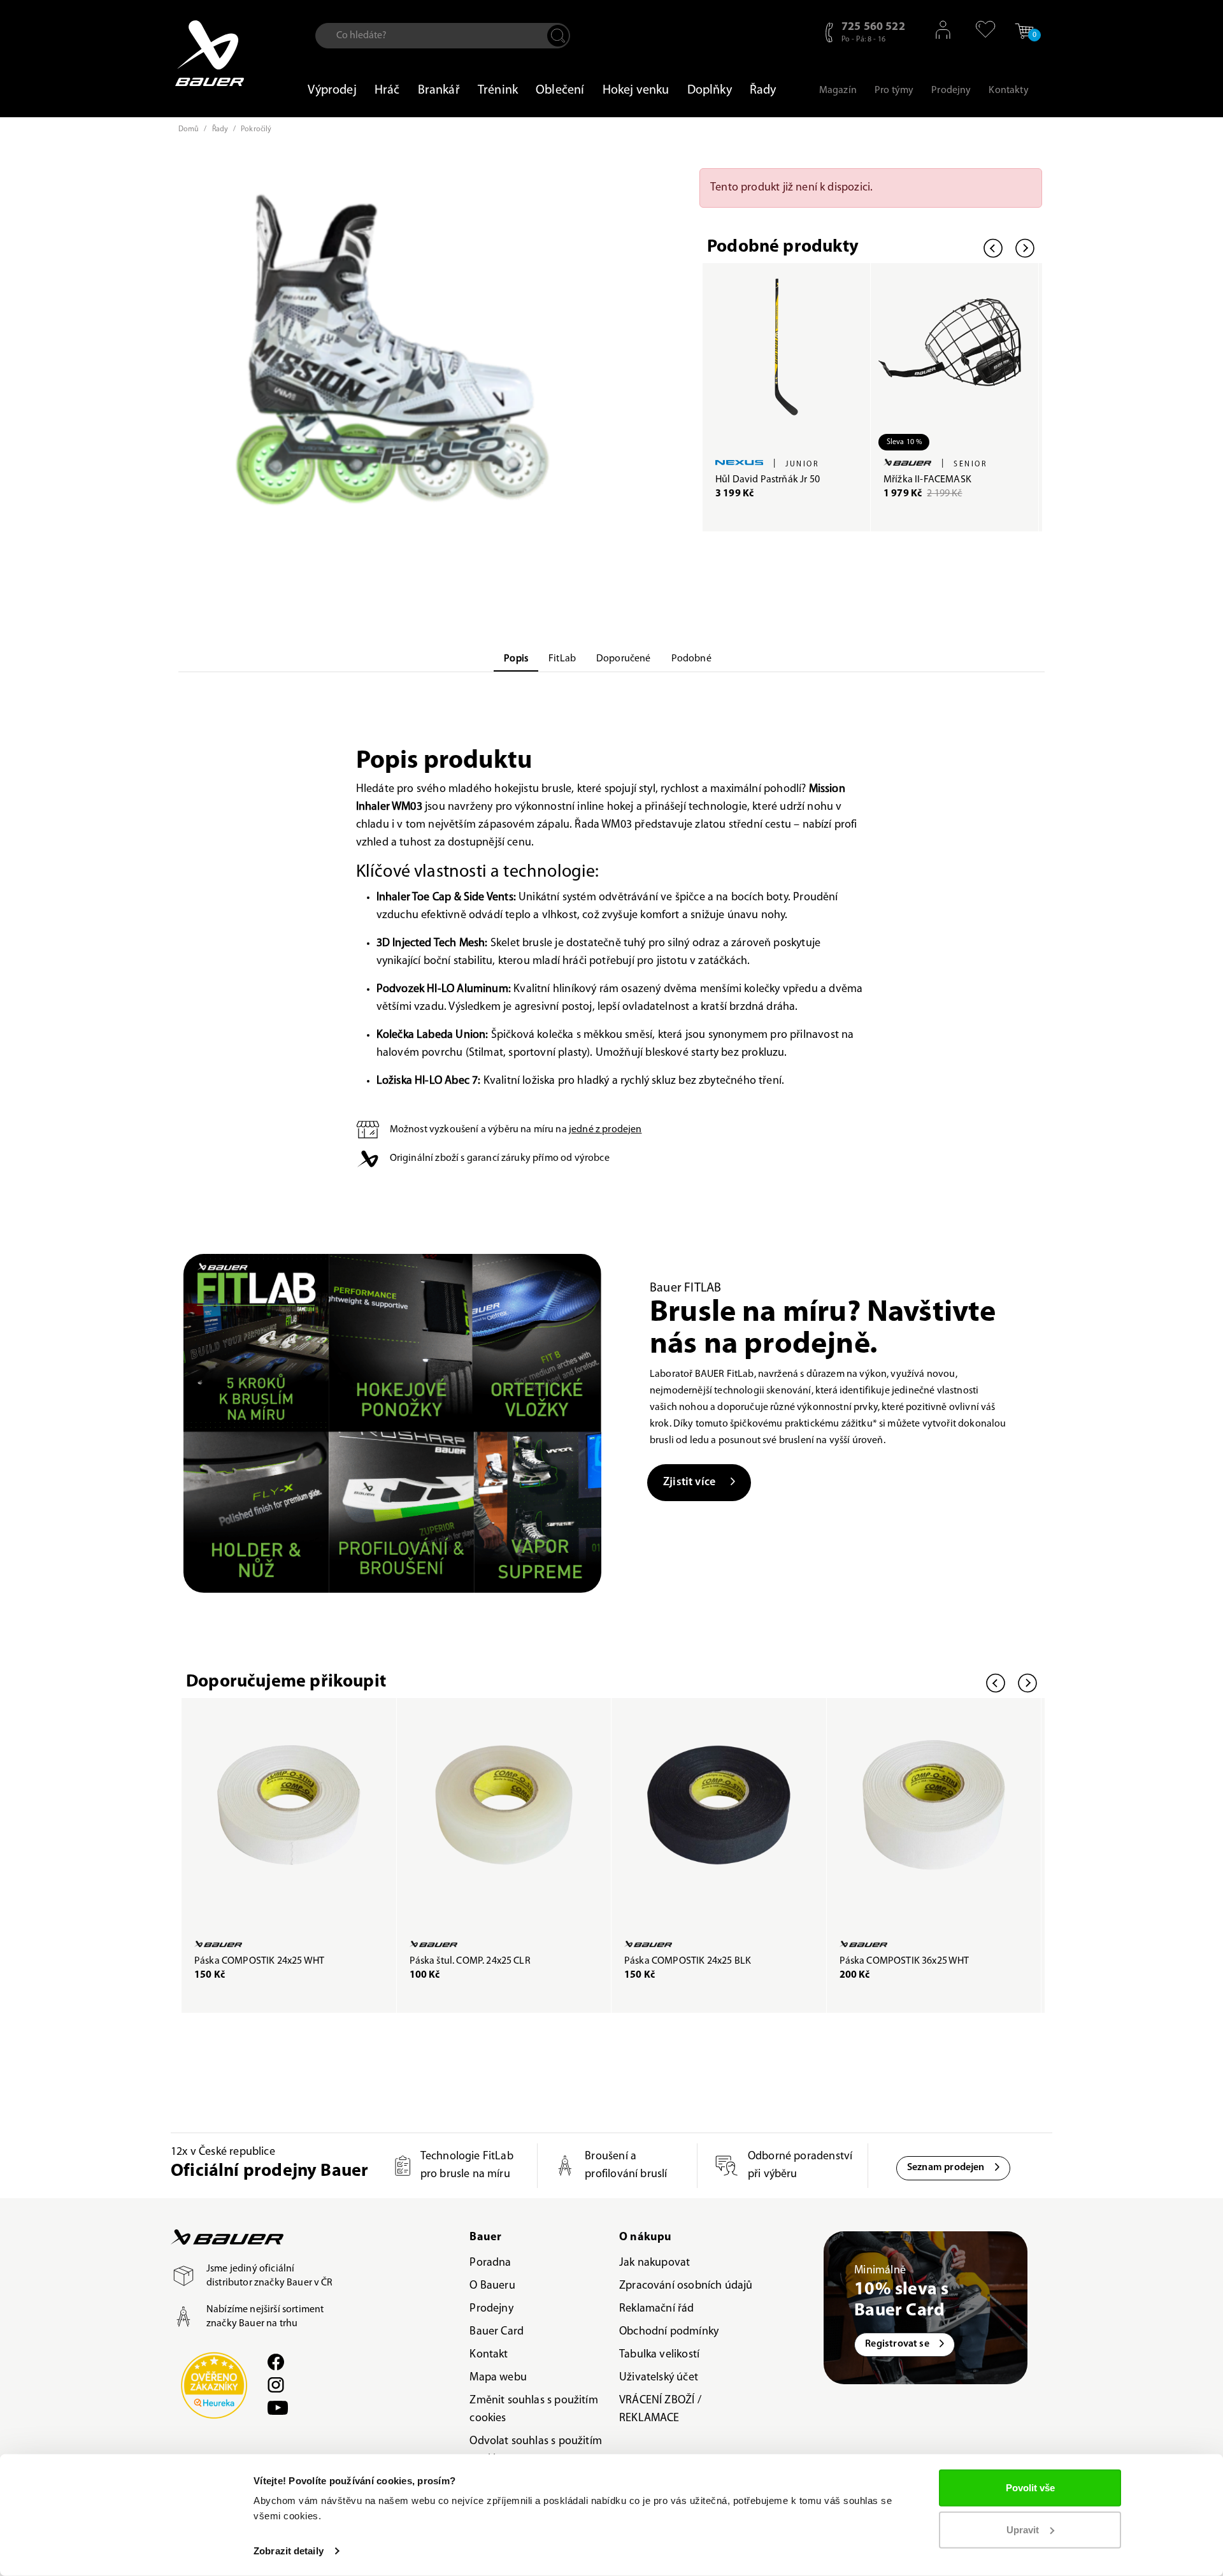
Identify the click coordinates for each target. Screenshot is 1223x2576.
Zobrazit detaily (289, 2551)
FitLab (562, 659)
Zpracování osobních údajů (686, 2286)
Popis (516, 659)
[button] (979, 29)
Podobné (691, 659)
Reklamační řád (657, 2309)
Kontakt (489, 2355)
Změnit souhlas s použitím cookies (534, 2410)
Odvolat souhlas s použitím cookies (536, 2450)
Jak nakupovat (654, 2263)
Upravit (1023, 2529)
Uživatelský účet (659, 2378)
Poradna (490, 2263)
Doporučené (624, 659)
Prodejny (491, 2309)
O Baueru (492, 2286)
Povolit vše (1030, 2488)
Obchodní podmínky (669, 2332)
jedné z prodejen (605, 1130)
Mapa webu (498, 2378)
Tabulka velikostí (659, 2355)
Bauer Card (497, 2332)
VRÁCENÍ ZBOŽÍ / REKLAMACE (660, 2410)
